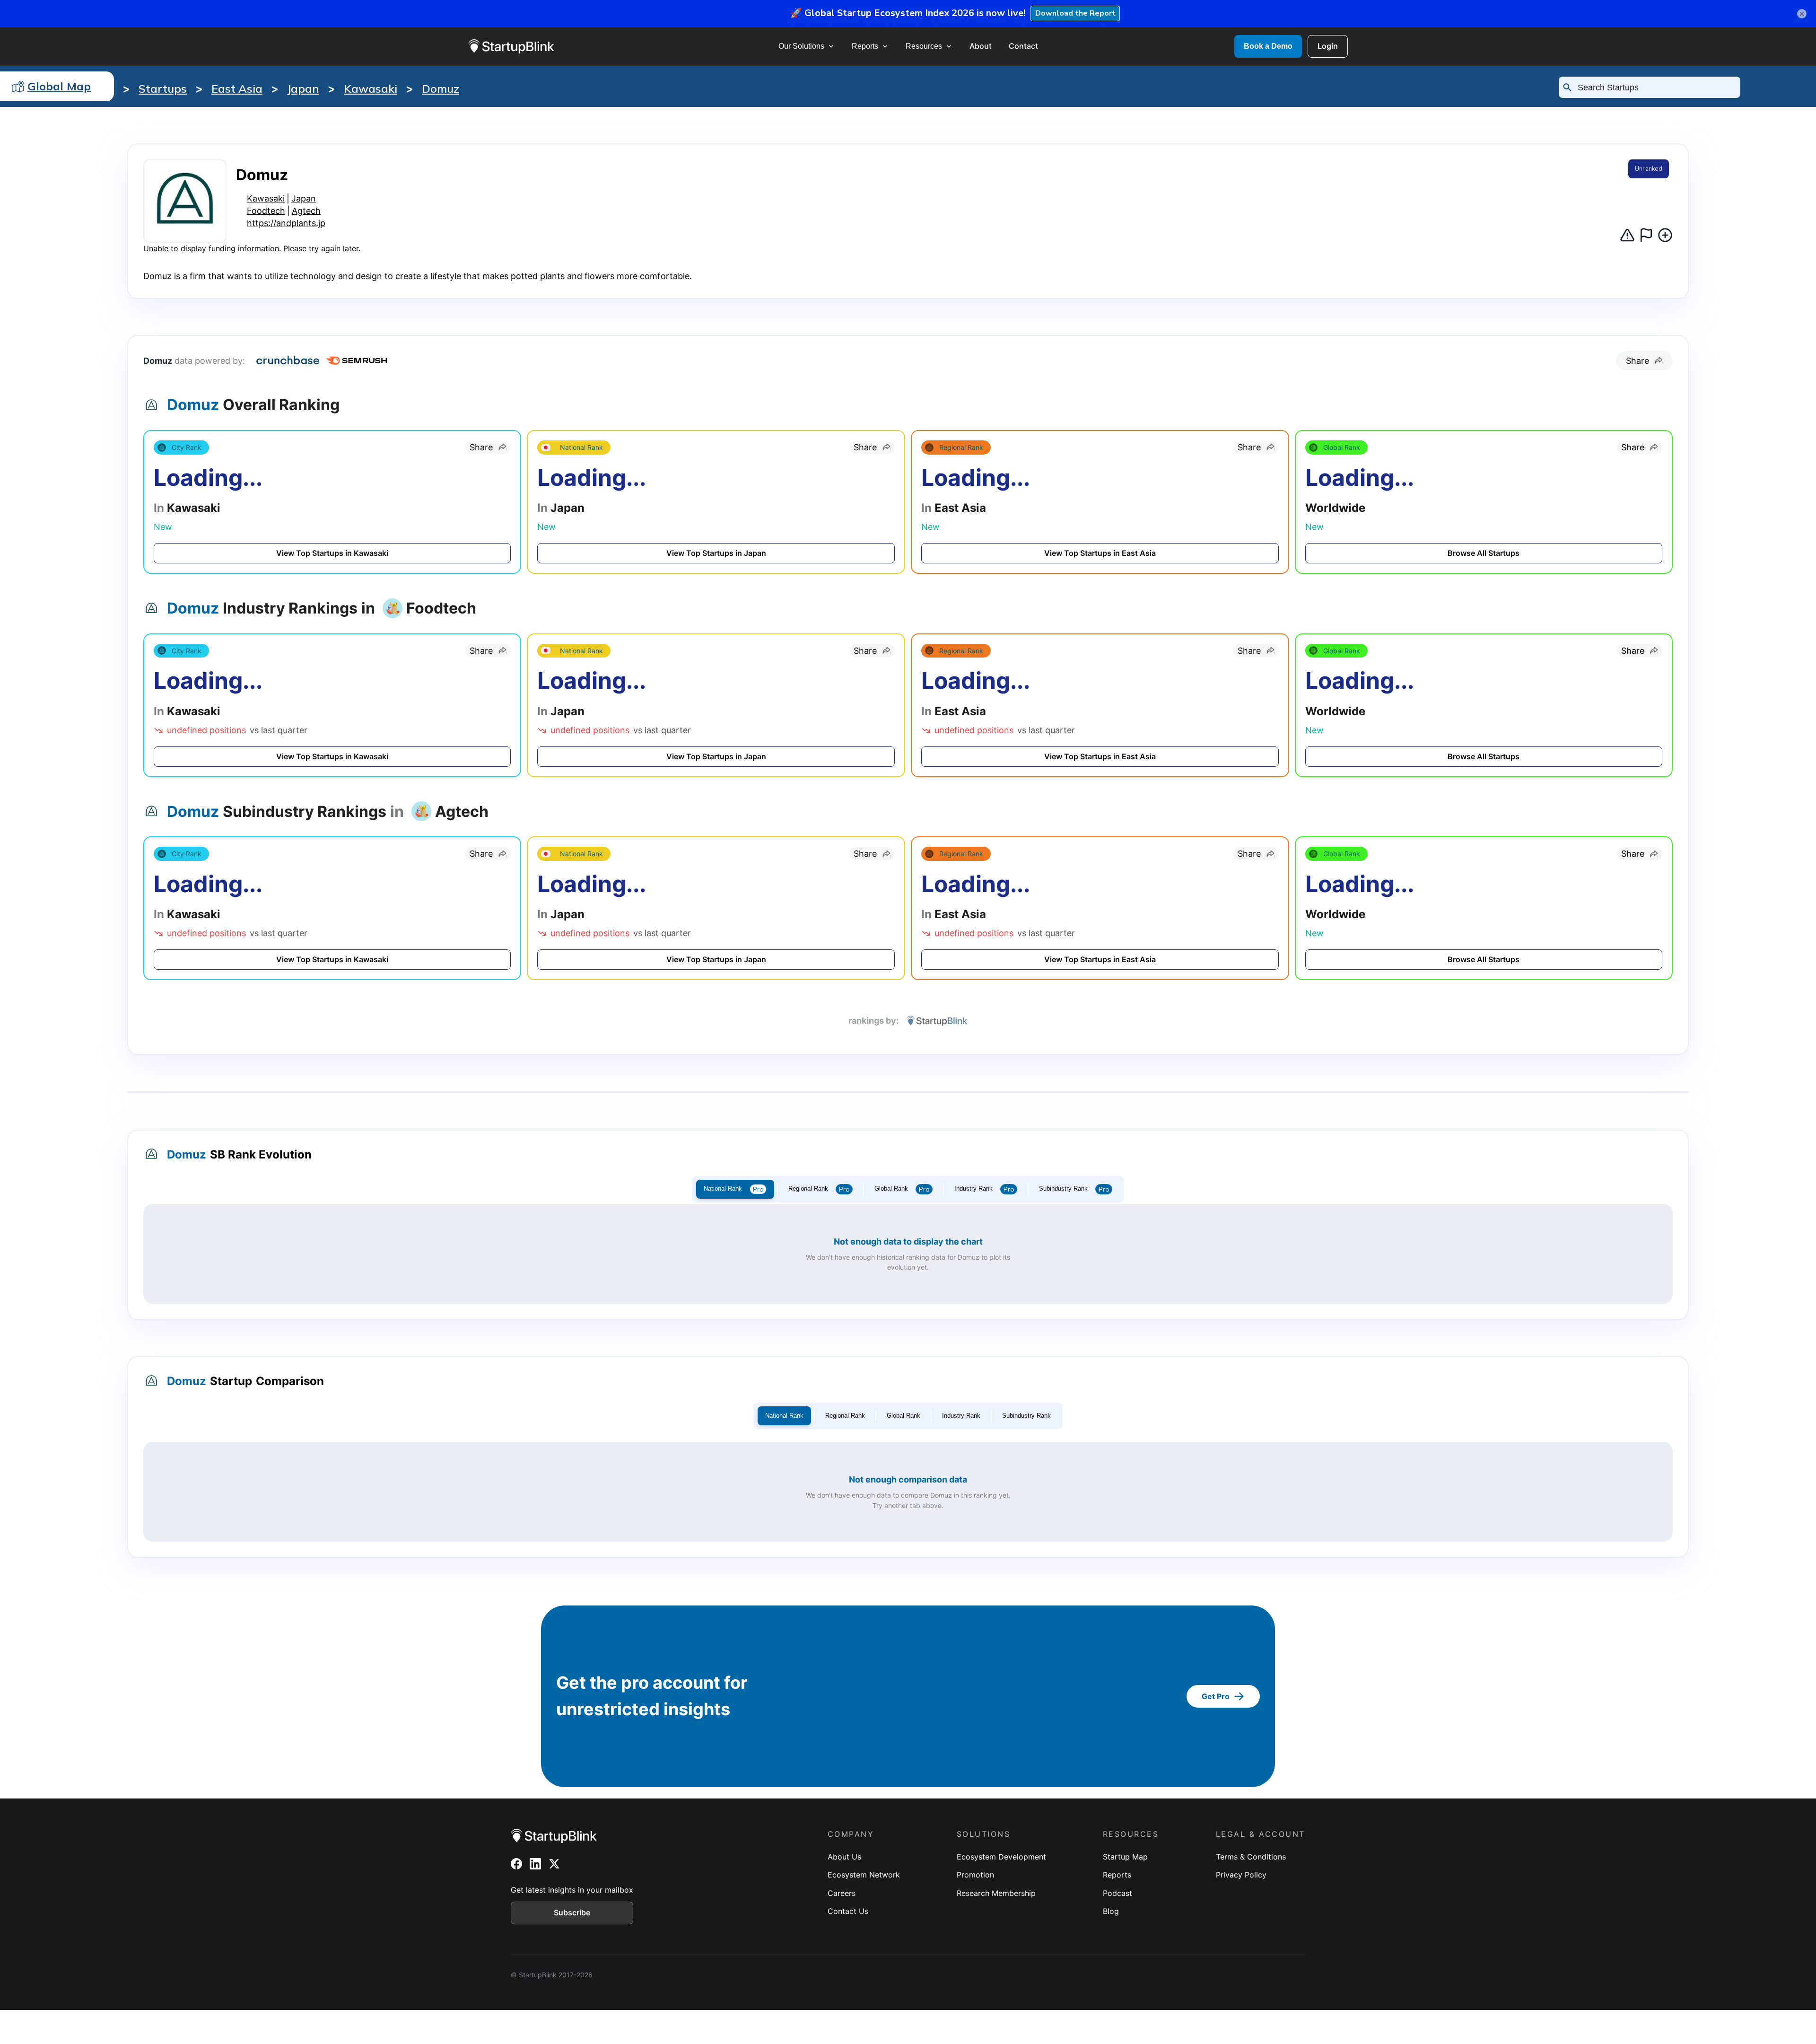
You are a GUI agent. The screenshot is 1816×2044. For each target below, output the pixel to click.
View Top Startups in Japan (716, 553)
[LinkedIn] (535, 1864)
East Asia (237, 88)
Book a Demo (1268, 46)
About (981, 46)
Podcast (1118, 1893)
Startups (163, 88)
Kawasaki (371, 88)
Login (1328, 46)
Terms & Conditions (1251, 1857)
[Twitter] (554, 1864)
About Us (844, 1857)
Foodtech (266, 211)
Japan (303, 88)
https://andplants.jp (286, 223)
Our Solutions (801, 46)
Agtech (306, 211)
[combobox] (1654, 88)
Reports (865, 46)
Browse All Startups (1484, 553)
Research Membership (996, 1893)
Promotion (975, 1875)
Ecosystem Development (1001, 1857)
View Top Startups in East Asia (1100, 553)
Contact (1023, 46)
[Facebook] (516, 1864)
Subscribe (572, 1912)
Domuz (441, 88)
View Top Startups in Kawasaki (332, 553)
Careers (842, 1893)
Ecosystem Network (864, 1875)
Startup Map (1125, 1857)
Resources (924, 46)
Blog (1111, 1911)
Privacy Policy (1241, 1875)
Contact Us (848, 1911)
